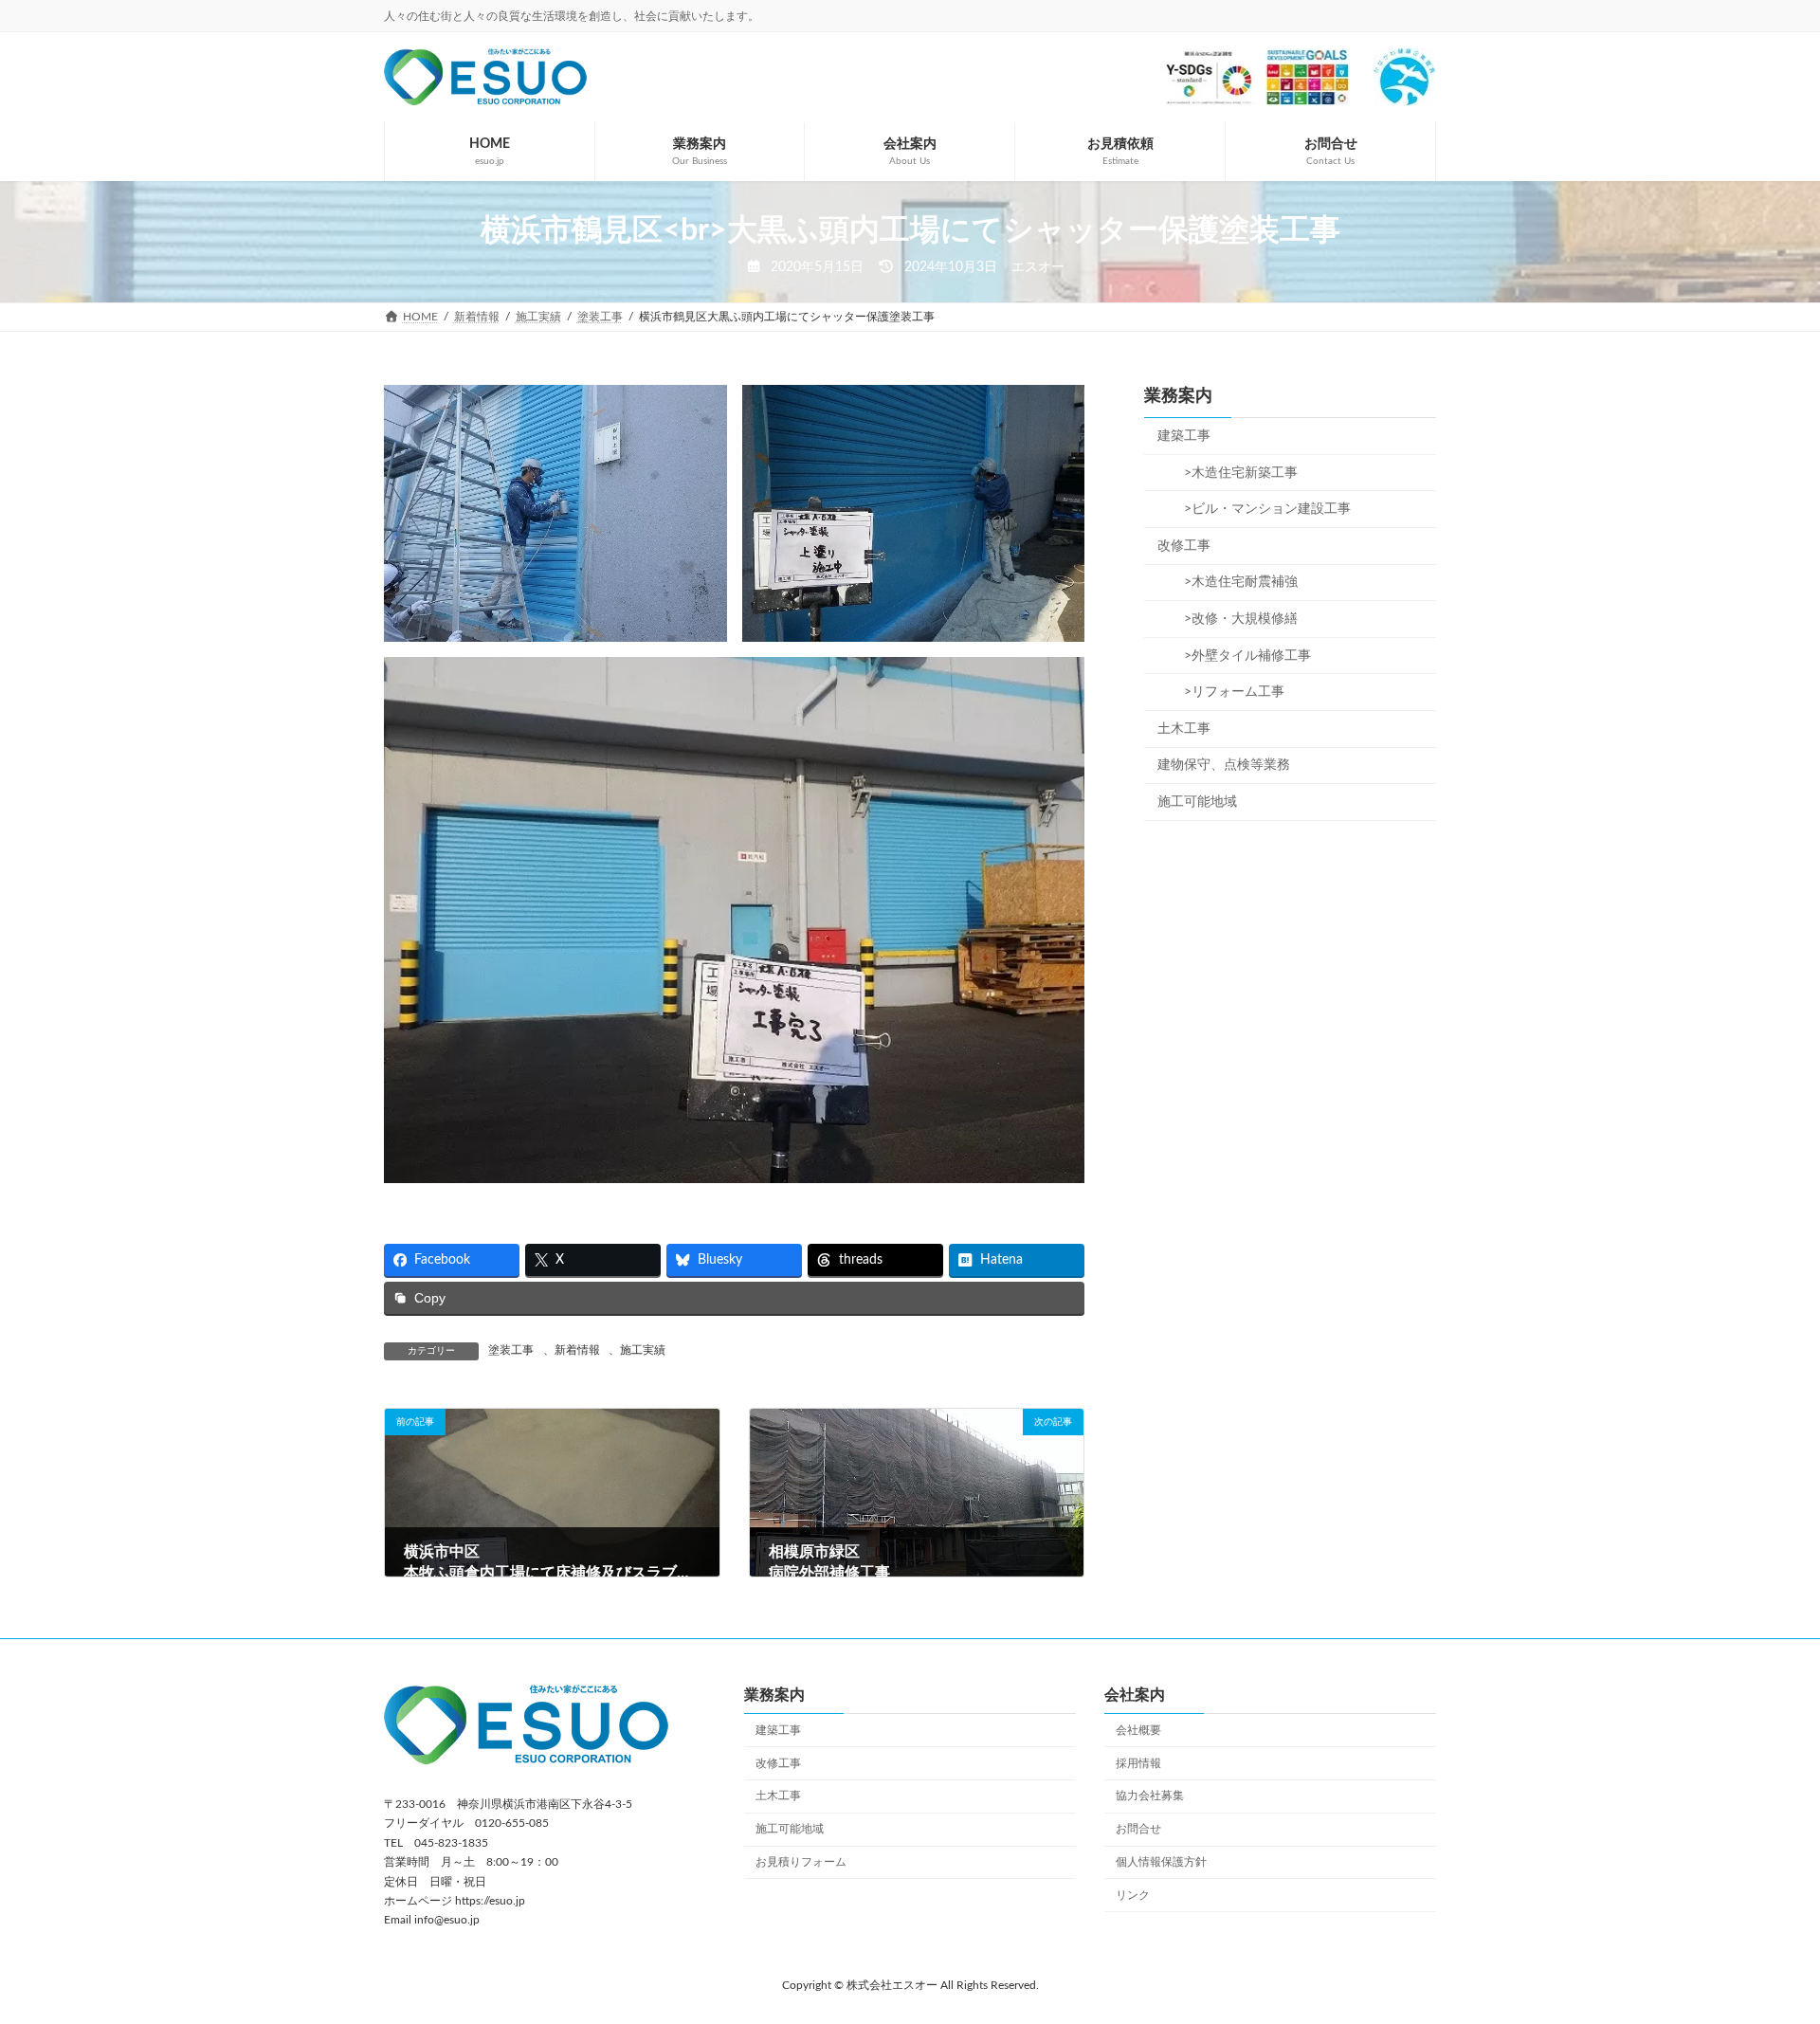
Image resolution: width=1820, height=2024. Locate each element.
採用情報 (1138, 1763)
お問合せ (1138, 1829)
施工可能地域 (1197, 802)
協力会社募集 (1150, 1796)
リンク (1133, 1895)
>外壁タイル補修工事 (1241, 656)
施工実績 (643, 1350)
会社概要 (1138, 1730)
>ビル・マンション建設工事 (1261, 509)
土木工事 (1184, 729)
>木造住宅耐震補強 (1234, 582)
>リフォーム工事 (1228, 692)
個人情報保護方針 (1161, 1862)
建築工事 (1184, 436)
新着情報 (577, 1350)
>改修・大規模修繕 (1234, 619)
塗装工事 (511, 1350)
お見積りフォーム (801, 1862)
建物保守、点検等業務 (1224, 765)
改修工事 (1184, 546)
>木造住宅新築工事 (1234, 473)
